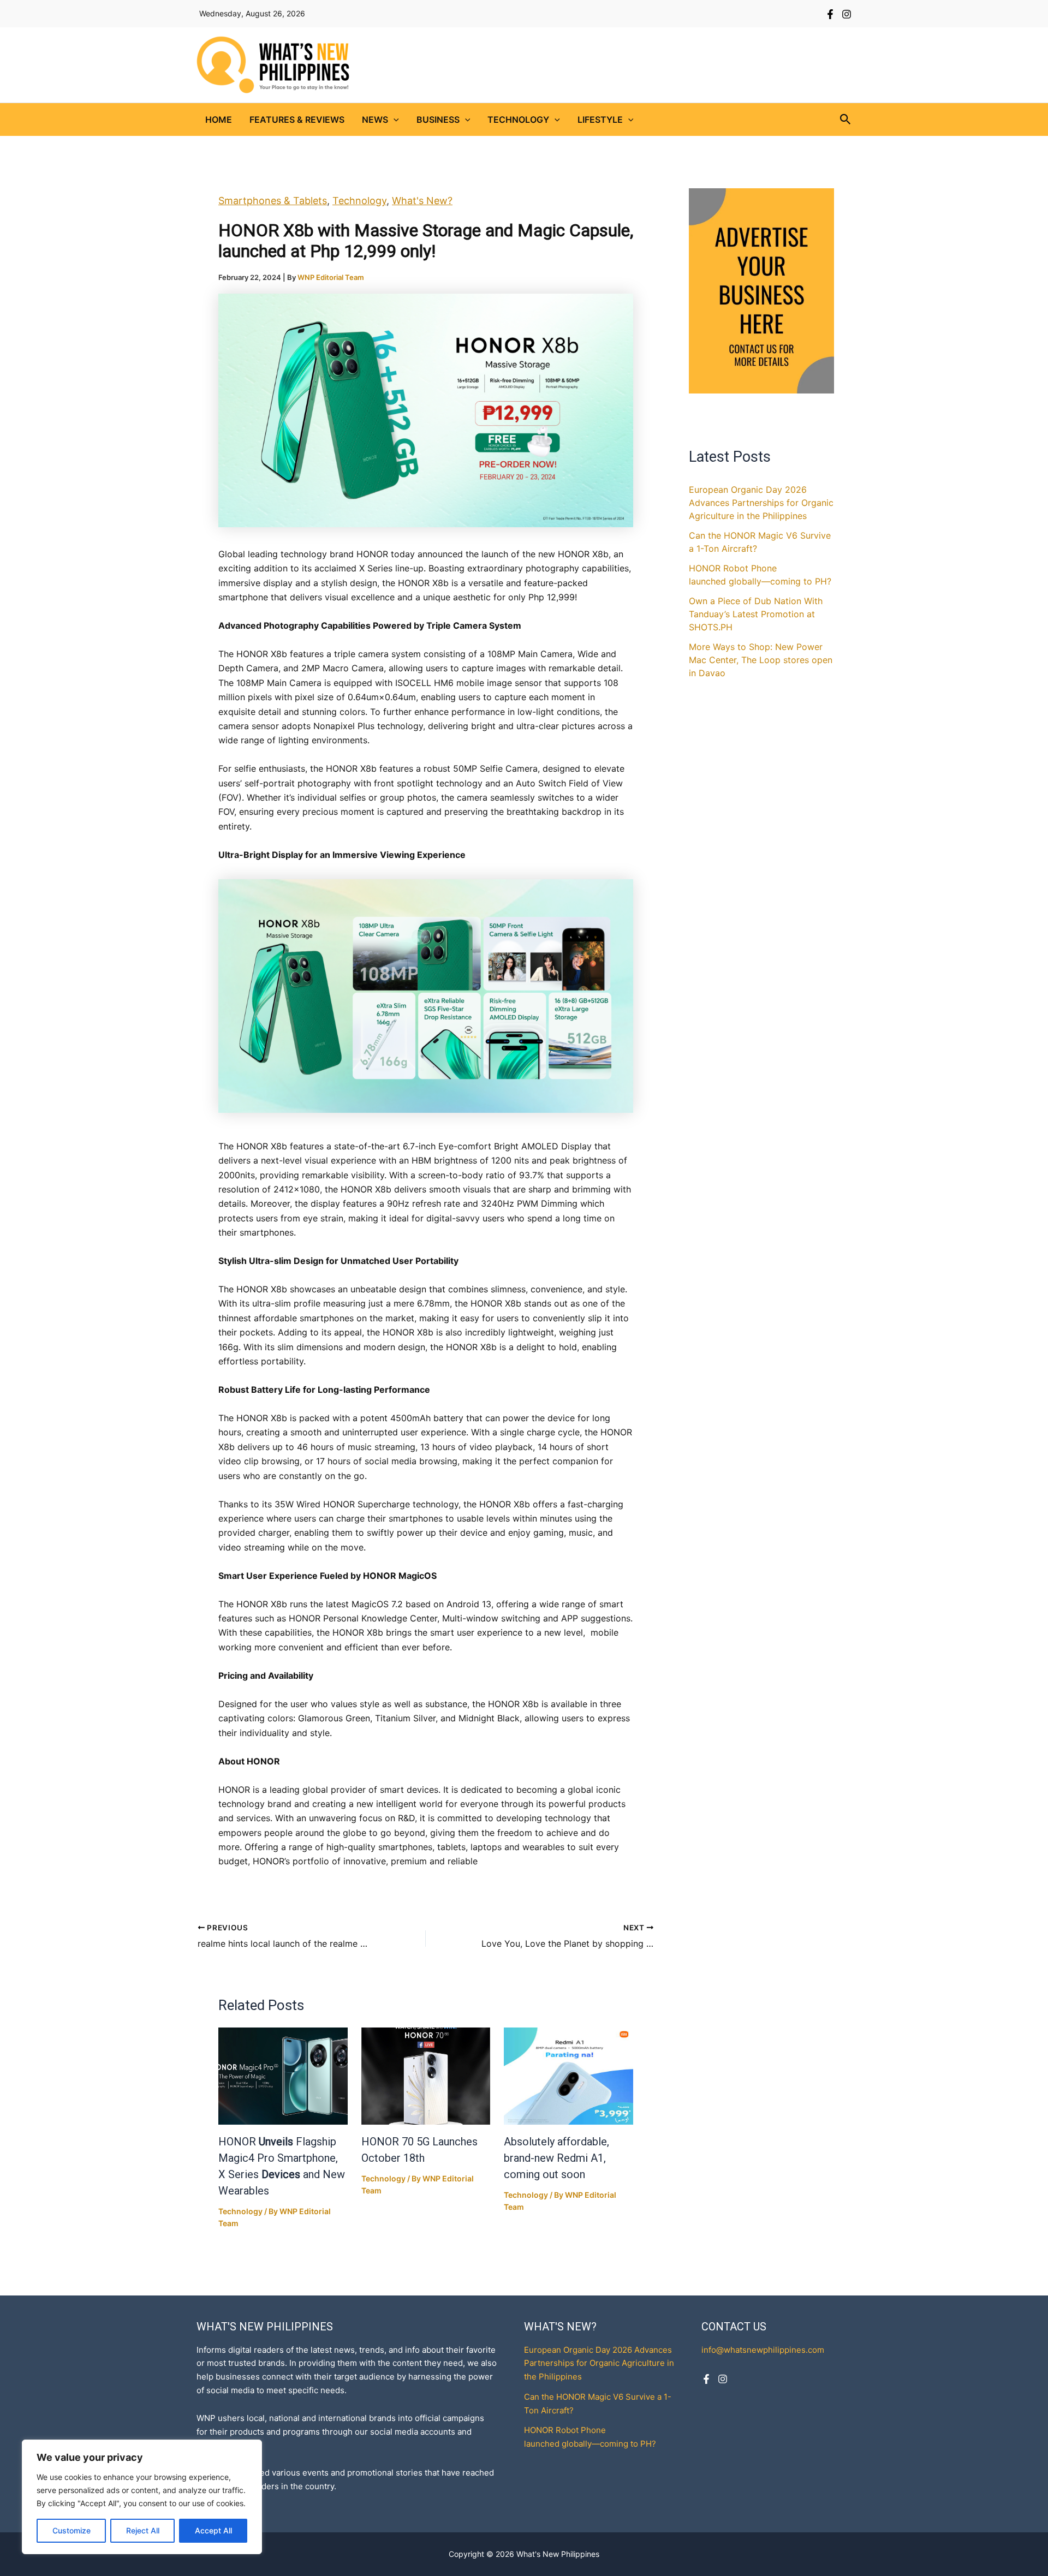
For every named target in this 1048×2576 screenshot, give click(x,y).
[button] (394, 120)
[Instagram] (847, 14)
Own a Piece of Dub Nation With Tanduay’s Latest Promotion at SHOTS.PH (756, 614)
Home (219, 120)
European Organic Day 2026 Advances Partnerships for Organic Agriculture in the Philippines (761, 503)
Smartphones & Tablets (273, 201)
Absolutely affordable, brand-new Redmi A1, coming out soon (556, 2158)
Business (438, 120)
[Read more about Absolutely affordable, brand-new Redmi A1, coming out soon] (568, 2076)
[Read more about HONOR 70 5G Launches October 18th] (426, 2076)
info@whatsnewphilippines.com (763, 2350)
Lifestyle (600, 120)
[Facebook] (830, 14)
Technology (518, 120)
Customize (72, 2530)
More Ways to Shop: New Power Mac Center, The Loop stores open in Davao (761, 660)
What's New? (422, 201)
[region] (142, 2497)
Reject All (143, 2530)
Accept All (213, 2530)
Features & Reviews (297, 120)
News (375, 120)
